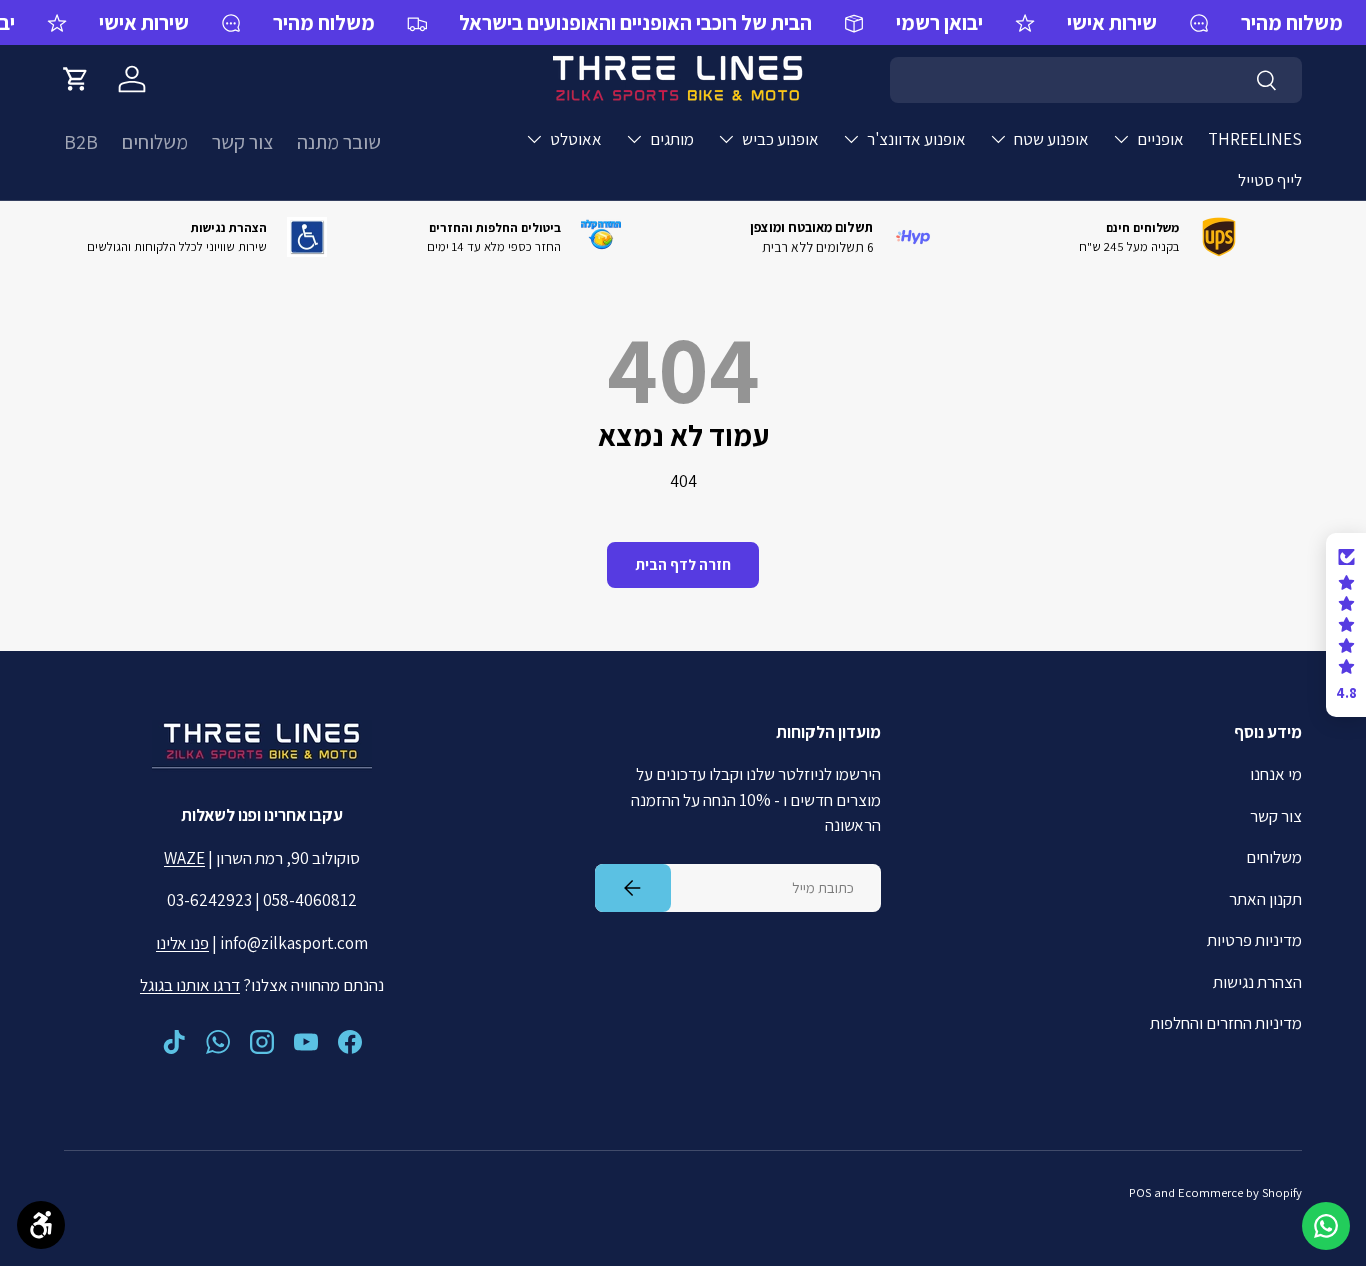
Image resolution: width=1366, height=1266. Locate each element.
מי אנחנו (1276, 774)
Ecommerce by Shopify (1240, 1192)
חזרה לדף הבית (683, 564)
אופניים (1160, 139)
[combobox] (1096, 80)
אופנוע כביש (780, 139)
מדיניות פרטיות (1254, 940)
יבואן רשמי (939, 22)
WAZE (184, 858)
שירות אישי (144, 22)
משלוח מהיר (324, 22)
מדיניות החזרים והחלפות (1226, 1023)
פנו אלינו (182, 943)
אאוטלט (576, 139)
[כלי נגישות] (41, 1225)
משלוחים (155, 142)
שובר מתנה (339, 142)
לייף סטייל (1270, 180)
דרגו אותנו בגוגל (190, 985)
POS (1140, 1192)
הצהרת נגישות (1257, 982)
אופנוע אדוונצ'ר (916, 139)
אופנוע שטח (1051, 139)
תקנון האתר (1265, 899)
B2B (81, 142)
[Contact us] (1326, 1226)
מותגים (672, 139)
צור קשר (242, 142)
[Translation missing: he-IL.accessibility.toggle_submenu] (1121, 139)
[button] (76, 79)
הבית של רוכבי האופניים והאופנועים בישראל (635, 22)
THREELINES (1255, 139)
